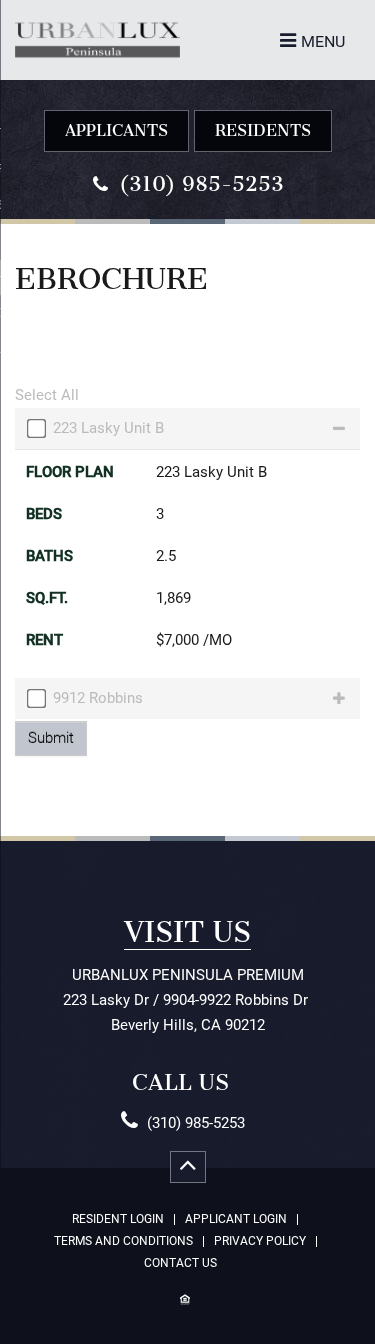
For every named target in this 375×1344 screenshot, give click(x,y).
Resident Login (118, 1219)
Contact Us (180, 1263)
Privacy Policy (260, 1241)
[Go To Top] (188, 1167)
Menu (323, 41)
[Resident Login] (263, 130)
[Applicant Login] (116, 130)
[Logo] (97, 21)
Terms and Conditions (123, 1241)
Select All (47, 395)
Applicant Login (236, 1219)
